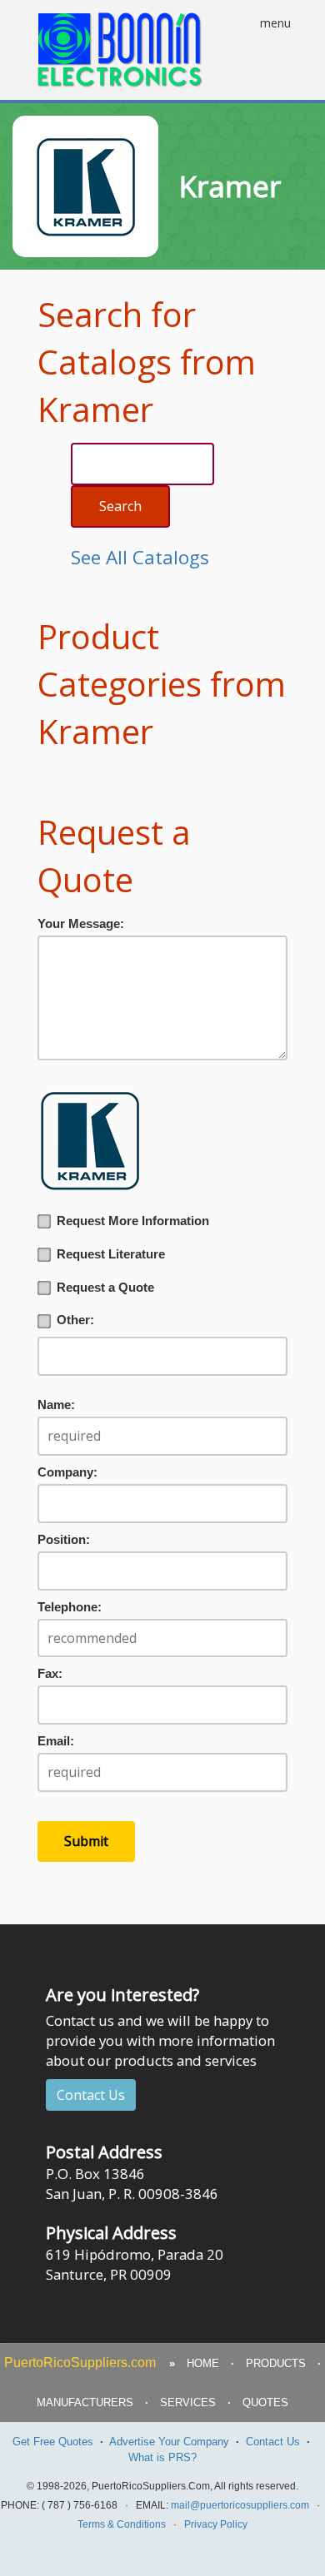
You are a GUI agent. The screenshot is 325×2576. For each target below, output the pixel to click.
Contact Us (91, 2095)
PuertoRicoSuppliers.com (80, 2363)
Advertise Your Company (169, 2442)
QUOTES (265, 2402)
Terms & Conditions (122, 2524)
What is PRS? (162, 2457)
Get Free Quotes (53, 2442)
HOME (203, 2363)
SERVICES (188, 2402)
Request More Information (133, 1221)
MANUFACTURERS (85, 2402)
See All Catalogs (140, 557)
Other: (75, 1320)
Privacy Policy (216, 2524)
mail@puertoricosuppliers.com (240, 2505)
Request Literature (111, 1254)
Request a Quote (105, 1288)
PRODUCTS (276, 2363)
